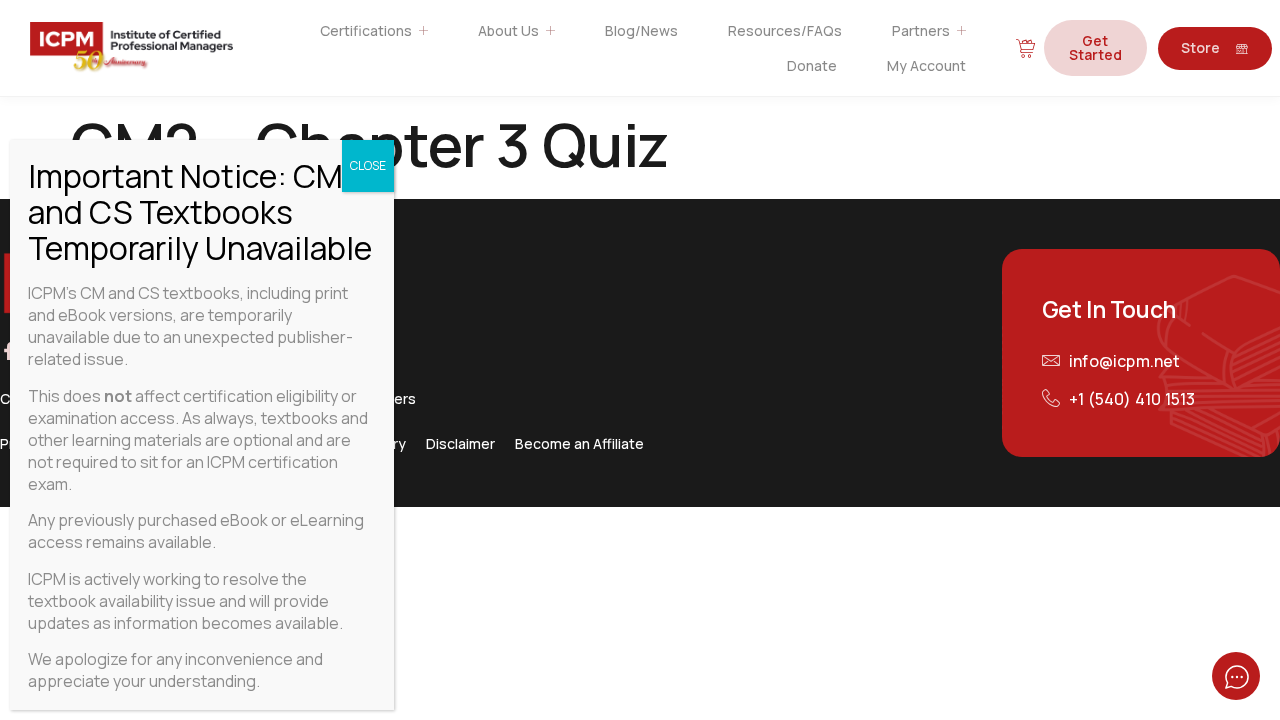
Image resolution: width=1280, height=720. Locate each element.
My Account (926, 65)
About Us (508, 30)
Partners (921, 30)
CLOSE (368, 165)
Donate (812, 65)
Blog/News (641, 30)
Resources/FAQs (785, 30)
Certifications (366, 30)
